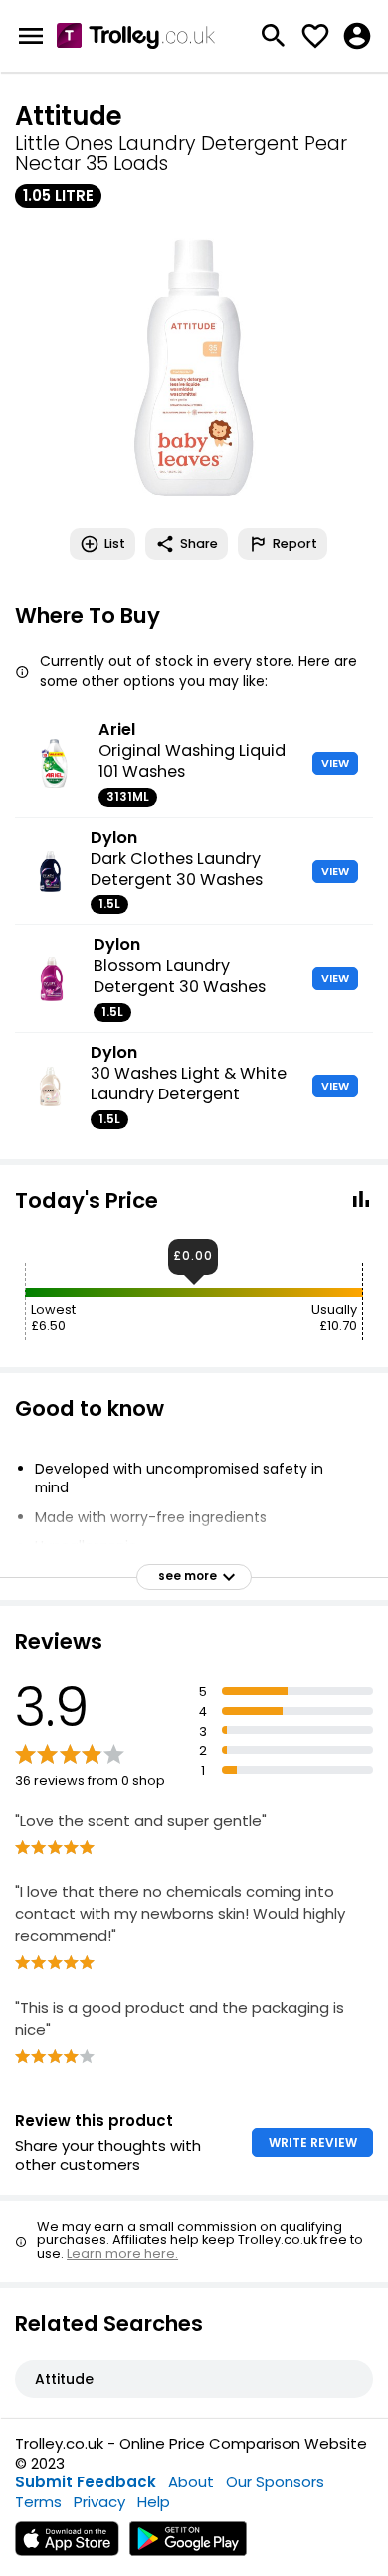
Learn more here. (122, 2253)
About (191, 2482)
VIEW (335, 763)
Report (295, 544)
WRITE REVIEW (313, 2143)
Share (199, 544)
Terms (38, 2502)
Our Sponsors (275, 2482)
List (115, 544)
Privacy (99, 2502)
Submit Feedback (86, 2482)
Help (154, 2502)
